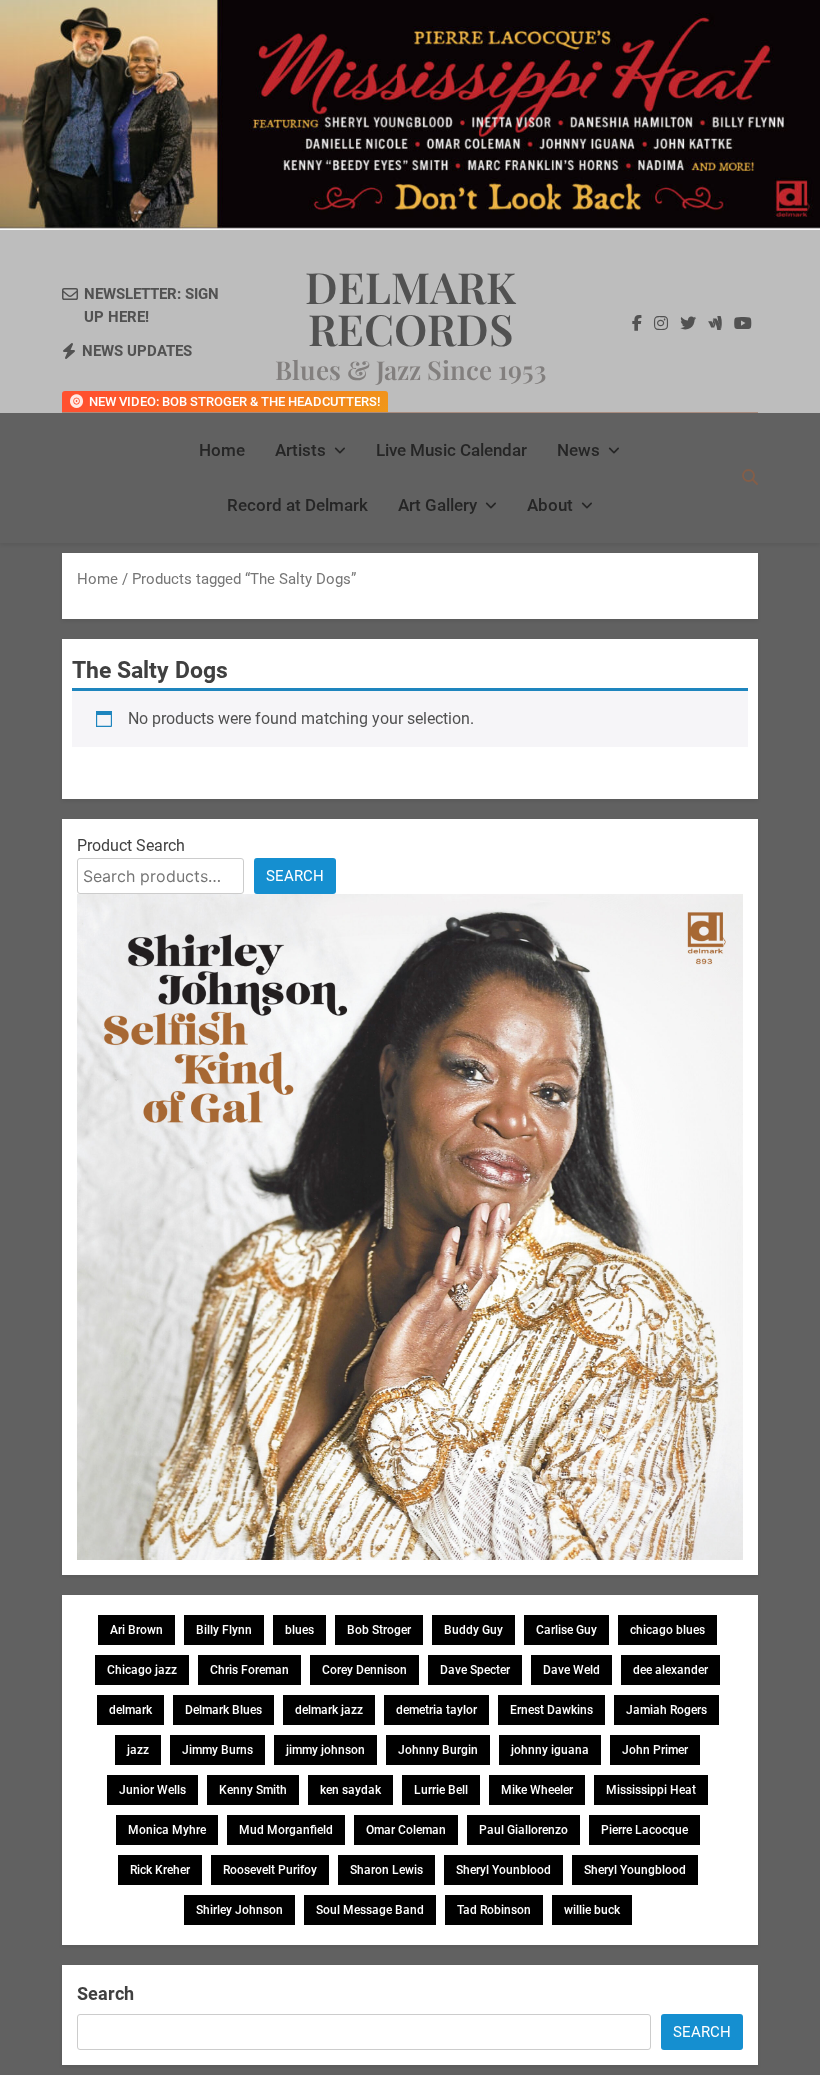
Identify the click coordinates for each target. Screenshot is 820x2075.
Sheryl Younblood (503, 1870)
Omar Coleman (406, 1830)
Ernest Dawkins (551, 1710)
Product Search (131, 845)
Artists (300, 450)
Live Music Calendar (451, 450)
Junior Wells (152, 1790)
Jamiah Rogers (666, 1710)
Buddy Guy (473, 1630)
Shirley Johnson (239, 1910)
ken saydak (350, 1790)
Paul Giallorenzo (523, 1830)
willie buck (592, 1910)
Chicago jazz (142, 1670)
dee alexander (670, 1670)
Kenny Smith (253, 1790)
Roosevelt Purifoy (270, 1870)
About (550, 505)
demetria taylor (436, 1710)
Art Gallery (437, 505)
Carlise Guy (566, 1630)
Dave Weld (571, 1670)
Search (295, 876)
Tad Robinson (494, 1910)
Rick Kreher (160, 1870)
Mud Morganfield (286, 1830)
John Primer (655, 1750)
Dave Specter (475, 1670)
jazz (138, 1750)
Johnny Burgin (438, 1750)
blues (299, 1630)
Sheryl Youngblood (635, 1870)
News (578, 450)
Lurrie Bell (441, 1790)
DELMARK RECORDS (410, 307)
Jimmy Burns (217, 1750)
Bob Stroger (379, 1630)
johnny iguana (550, 1750)
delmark (130, 1710)
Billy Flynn (224, 1630)
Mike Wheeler (537, 1790)
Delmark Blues (223, 1710)
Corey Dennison (364, 1670)
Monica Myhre (167, 1830)
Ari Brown (136, 1630)
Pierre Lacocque (644, 1830)
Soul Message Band (370, 1910)
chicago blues (667, 1630)
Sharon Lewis (386, 1870)
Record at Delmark (297, 505)
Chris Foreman (249, 1670)
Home (222, 450)
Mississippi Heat (651, 1790)
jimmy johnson (325, 1750)
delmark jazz (329, 1710)
